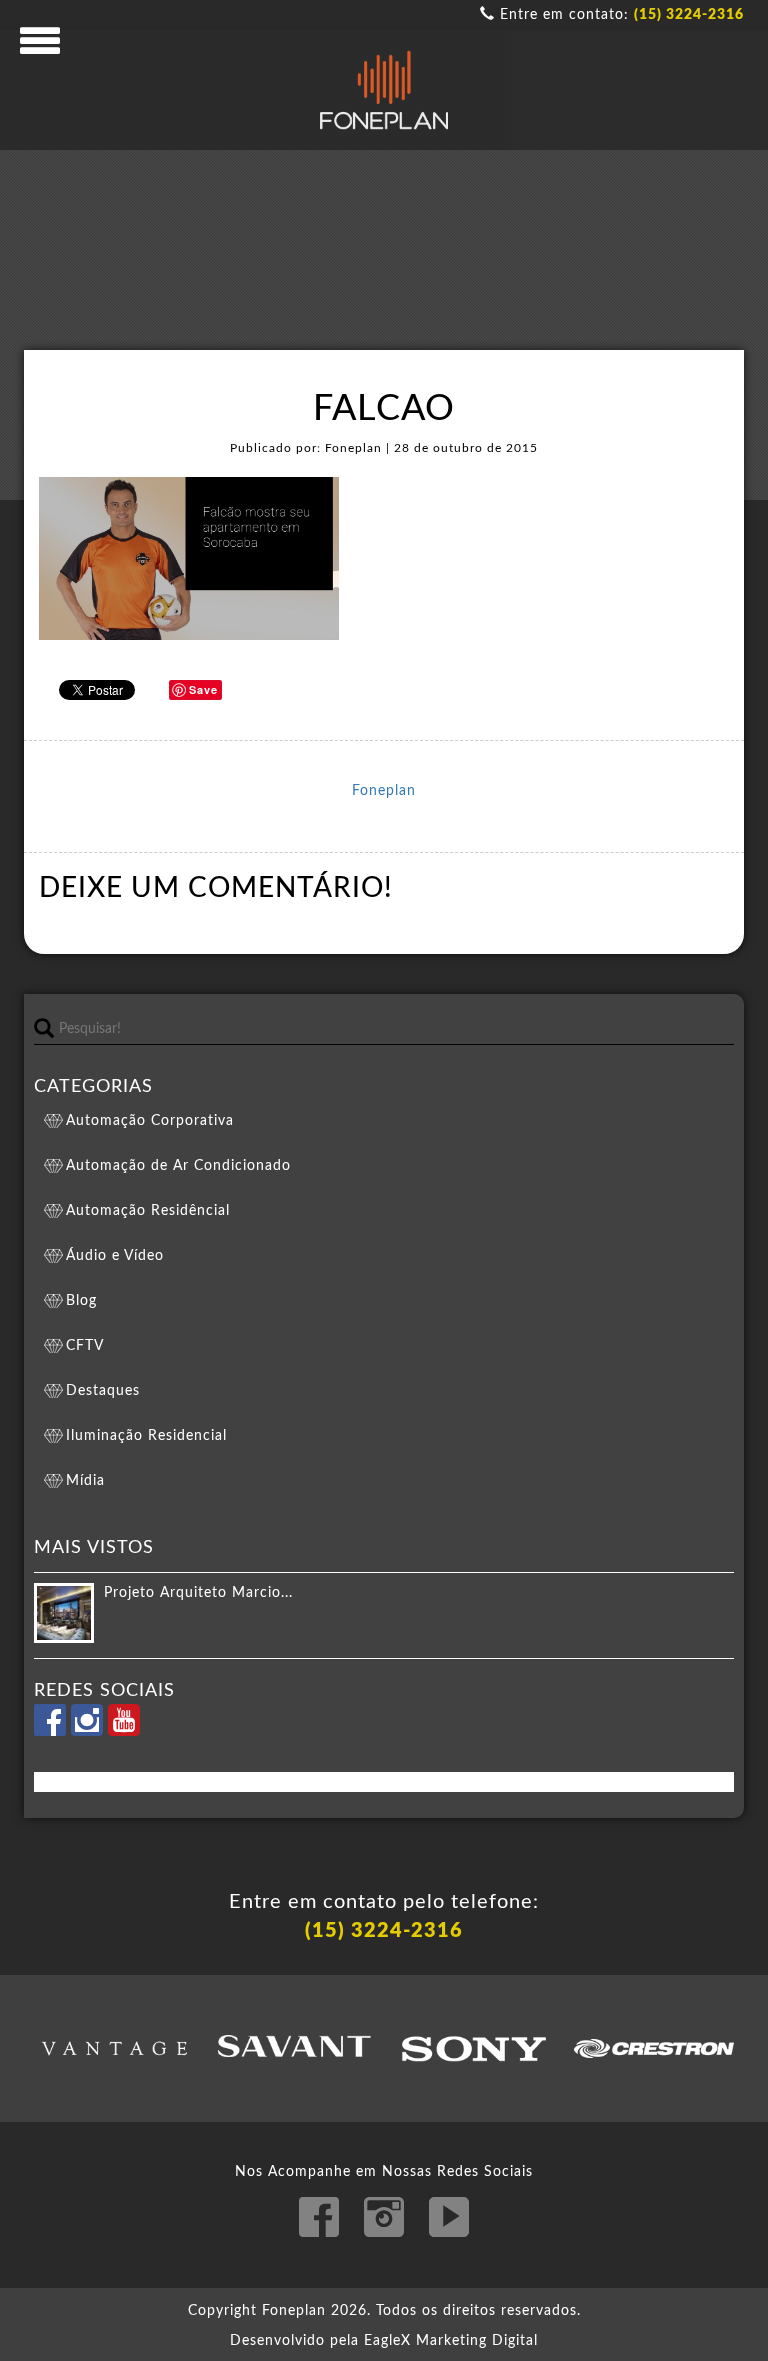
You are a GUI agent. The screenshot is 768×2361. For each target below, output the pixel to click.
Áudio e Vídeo (115, 1256)
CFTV (85, 1346)
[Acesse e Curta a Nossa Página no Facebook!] (52, 1732)
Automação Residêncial (148, 1211)
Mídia (85, 1481)
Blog (81, 1301)
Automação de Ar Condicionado (178, 1166)
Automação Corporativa (150, 1121)
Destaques (103, 1391)
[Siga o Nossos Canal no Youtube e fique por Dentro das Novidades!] (124, 1732)
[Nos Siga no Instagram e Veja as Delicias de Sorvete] (89, 1732)
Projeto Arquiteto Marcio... (198, 1593)
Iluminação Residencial (146, 1436)
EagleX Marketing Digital (451, 2341)
